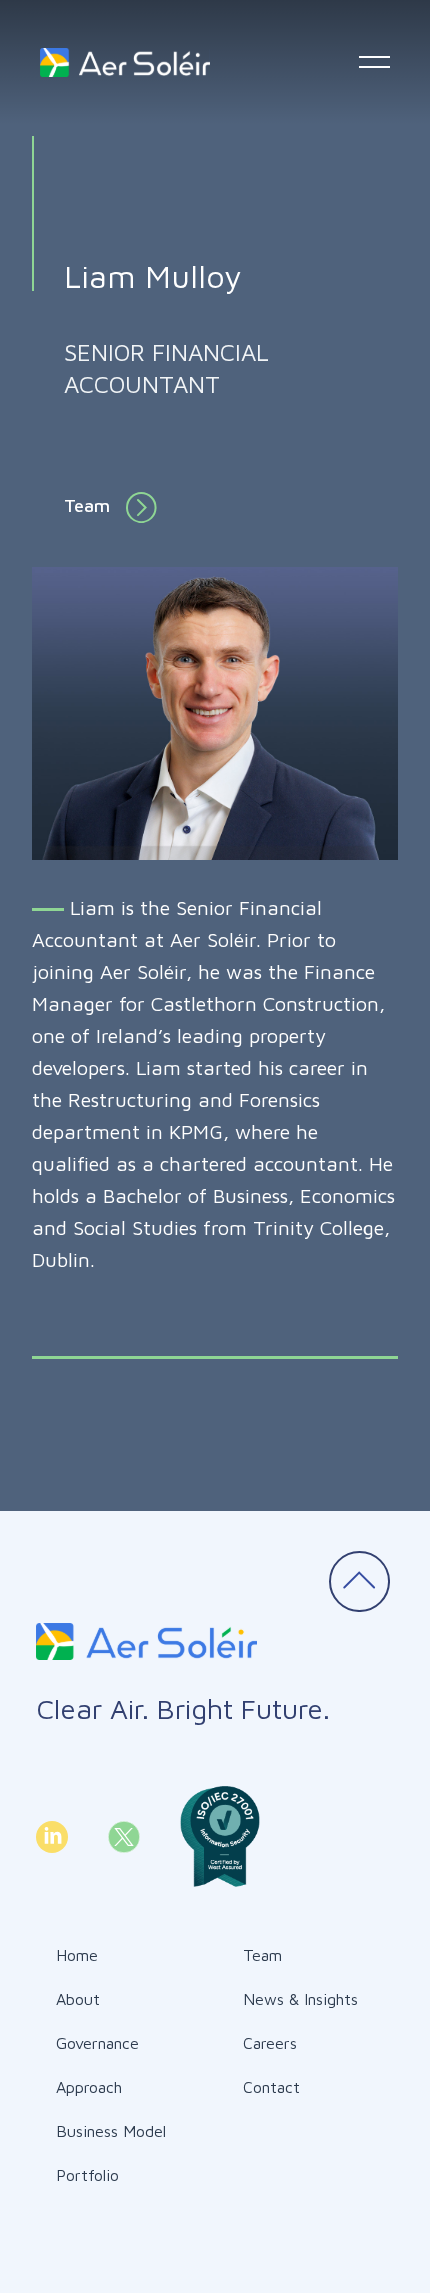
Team (87, 505)
